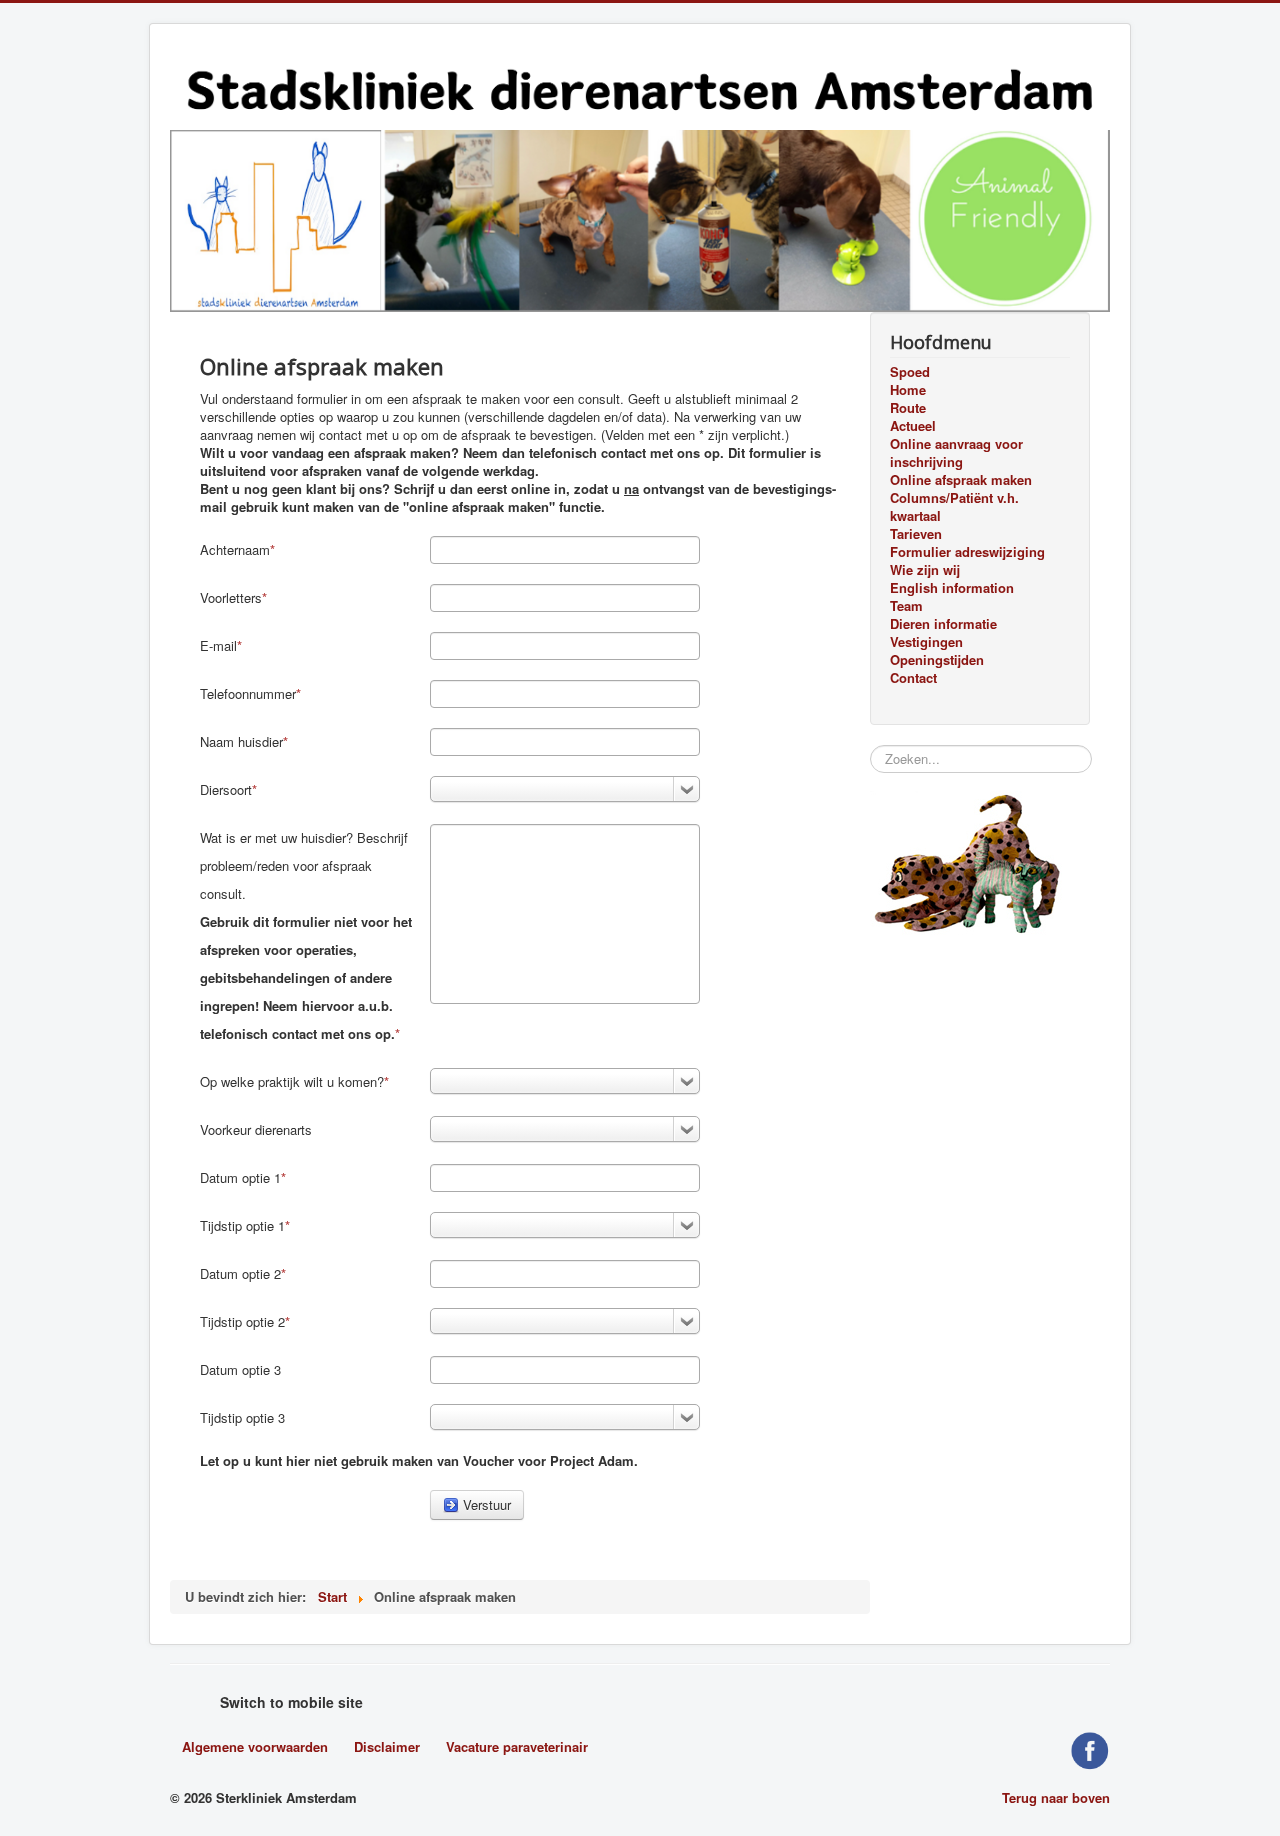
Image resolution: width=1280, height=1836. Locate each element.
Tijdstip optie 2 (242, 1321)
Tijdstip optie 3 (242, 1417)
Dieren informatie (943, 624)
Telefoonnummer (248, 693)
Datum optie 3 (240, 1369)
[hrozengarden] (640, 218)
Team (906, 606)
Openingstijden (937, 660)
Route (908, 408)
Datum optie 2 (240, 1273)
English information (952, 588)
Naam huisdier (241, 741)
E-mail (218, 645)
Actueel (913, 426)
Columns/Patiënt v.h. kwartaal (954, 507)
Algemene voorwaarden (255, 1746)
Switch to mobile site (291, 1702)
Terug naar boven (1056, 1797)
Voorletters (231, 597)
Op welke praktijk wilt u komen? (292, 1081)
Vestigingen (926, 642)
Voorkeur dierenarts (256, 1129)
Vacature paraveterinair (517, 1746)
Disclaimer (387, 1746)
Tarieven (916, 534)
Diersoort (226, 789)
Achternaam (235, 549)
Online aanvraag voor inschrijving (956, 453)
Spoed (910, 372)
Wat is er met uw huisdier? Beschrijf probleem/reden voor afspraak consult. (306, 935)
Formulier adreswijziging (967, 552)
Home (908, 390)
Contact (913, 678)
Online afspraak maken (961, 480)
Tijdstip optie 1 (242, 1225)
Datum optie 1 (240, 1177)
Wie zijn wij (925, 570)
